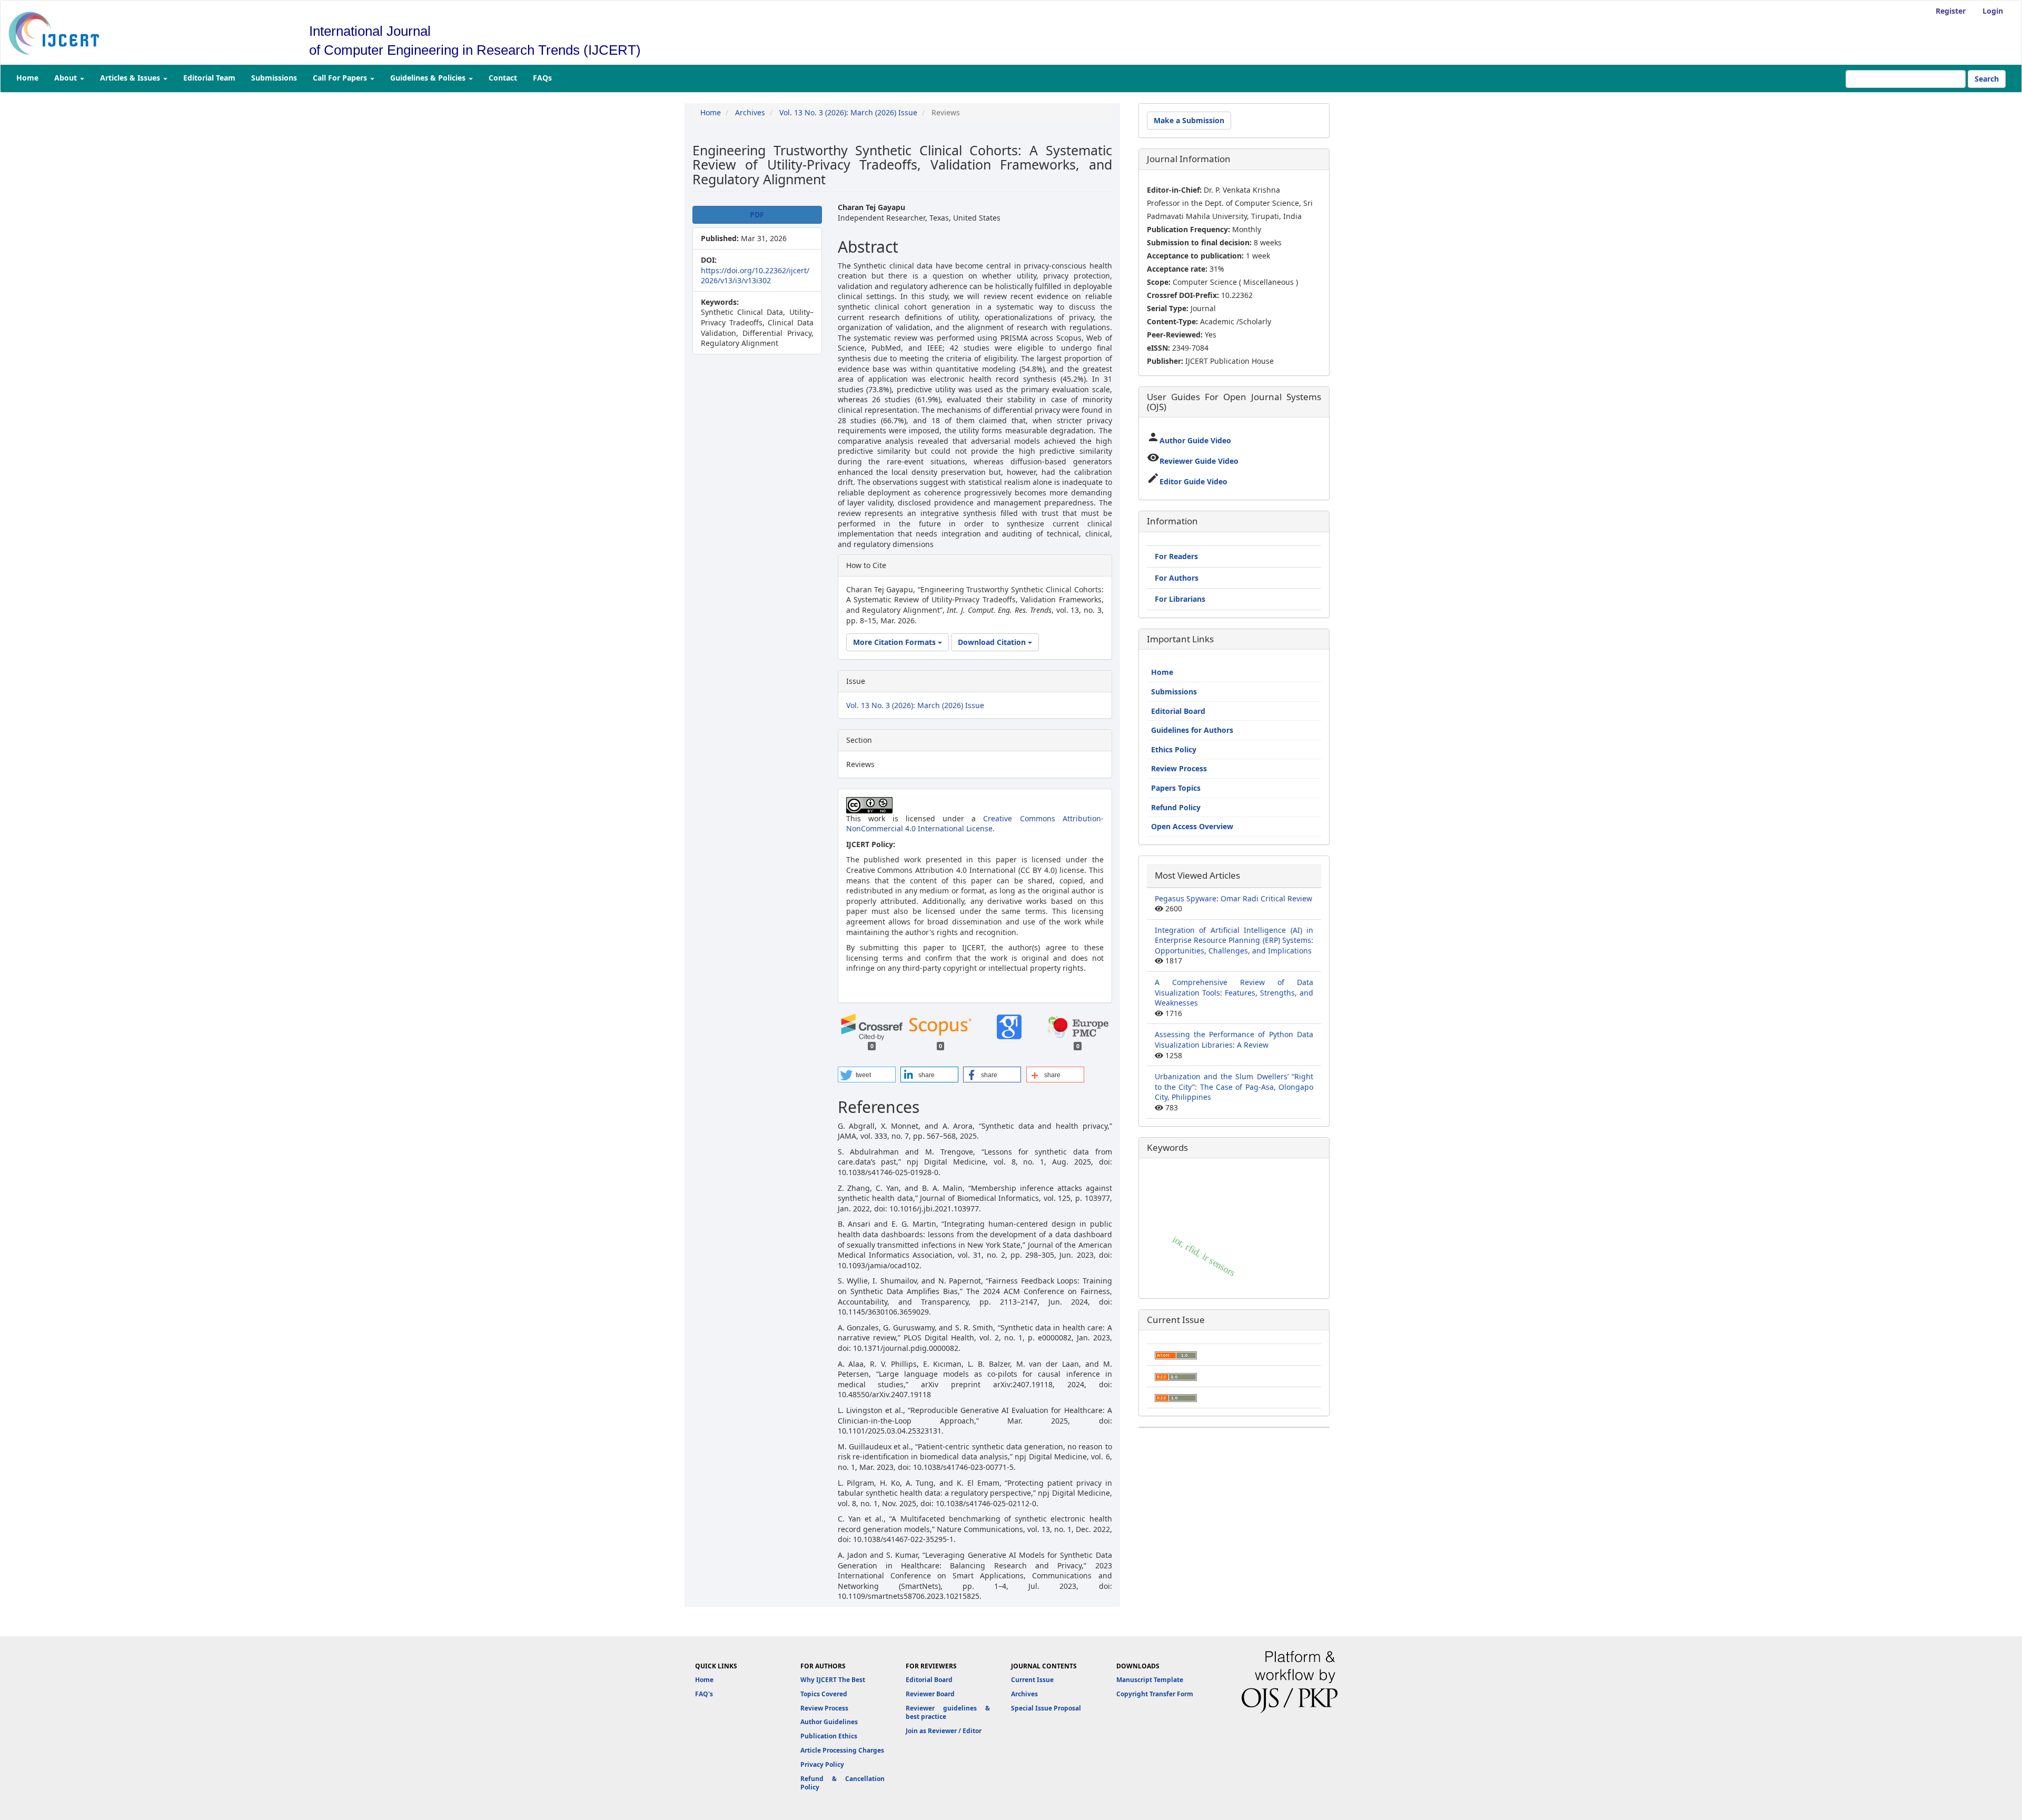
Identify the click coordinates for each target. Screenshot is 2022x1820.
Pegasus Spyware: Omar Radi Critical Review (1233, 898)
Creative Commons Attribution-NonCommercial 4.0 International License (975, 824)
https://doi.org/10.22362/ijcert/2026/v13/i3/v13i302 (755, 276)
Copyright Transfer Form (1155, 1694)
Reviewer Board (930, 1694)
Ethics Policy (1174, 749)
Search (1987, 79)
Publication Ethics (829, 1736)
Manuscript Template (1150, 1680)
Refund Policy (1176, 807)
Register (1951, 11)
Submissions (274, 78)
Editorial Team (209, 78)
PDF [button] (757, 215)
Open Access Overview (1192, 826)
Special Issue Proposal (1046, 1708)
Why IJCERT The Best (833, 1680)
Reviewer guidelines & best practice (948, 1713)
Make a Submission (1189, 120)
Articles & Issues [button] (131, 78)
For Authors (1177, 578)
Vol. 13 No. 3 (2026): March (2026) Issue (848, 112)
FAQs (542, 78)
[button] (867, 1075)
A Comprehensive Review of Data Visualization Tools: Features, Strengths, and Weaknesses (1234, 992)
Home (27, 78)
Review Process (1179, 768)
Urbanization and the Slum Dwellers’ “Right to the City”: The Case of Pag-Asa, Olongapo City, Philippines (1234, 1087)
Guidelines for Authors (1192, 730)
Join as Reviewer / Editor (944, 1731)
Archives (750, 112)
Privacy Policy (822, 1764)
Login (1993, 11)
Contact (503, 78)
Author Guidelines (829, 1722)
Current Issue (1032, 1680)
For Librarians (1180, 599)
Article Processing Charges (842, 1750)
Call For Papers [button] (341, 78)
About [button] (67, 78)
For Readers (1176, 556)
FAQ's (704, 1694)
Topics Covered (824, 1694)
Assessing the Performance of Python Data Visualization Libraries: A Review (1234, 1040)
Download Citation (993, 642)
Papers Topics (1176, 788)
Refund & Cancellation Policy (843, 1783)
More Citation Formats (895, 642)
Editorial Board (1178, 711)
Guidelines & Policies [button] (429, 78)
